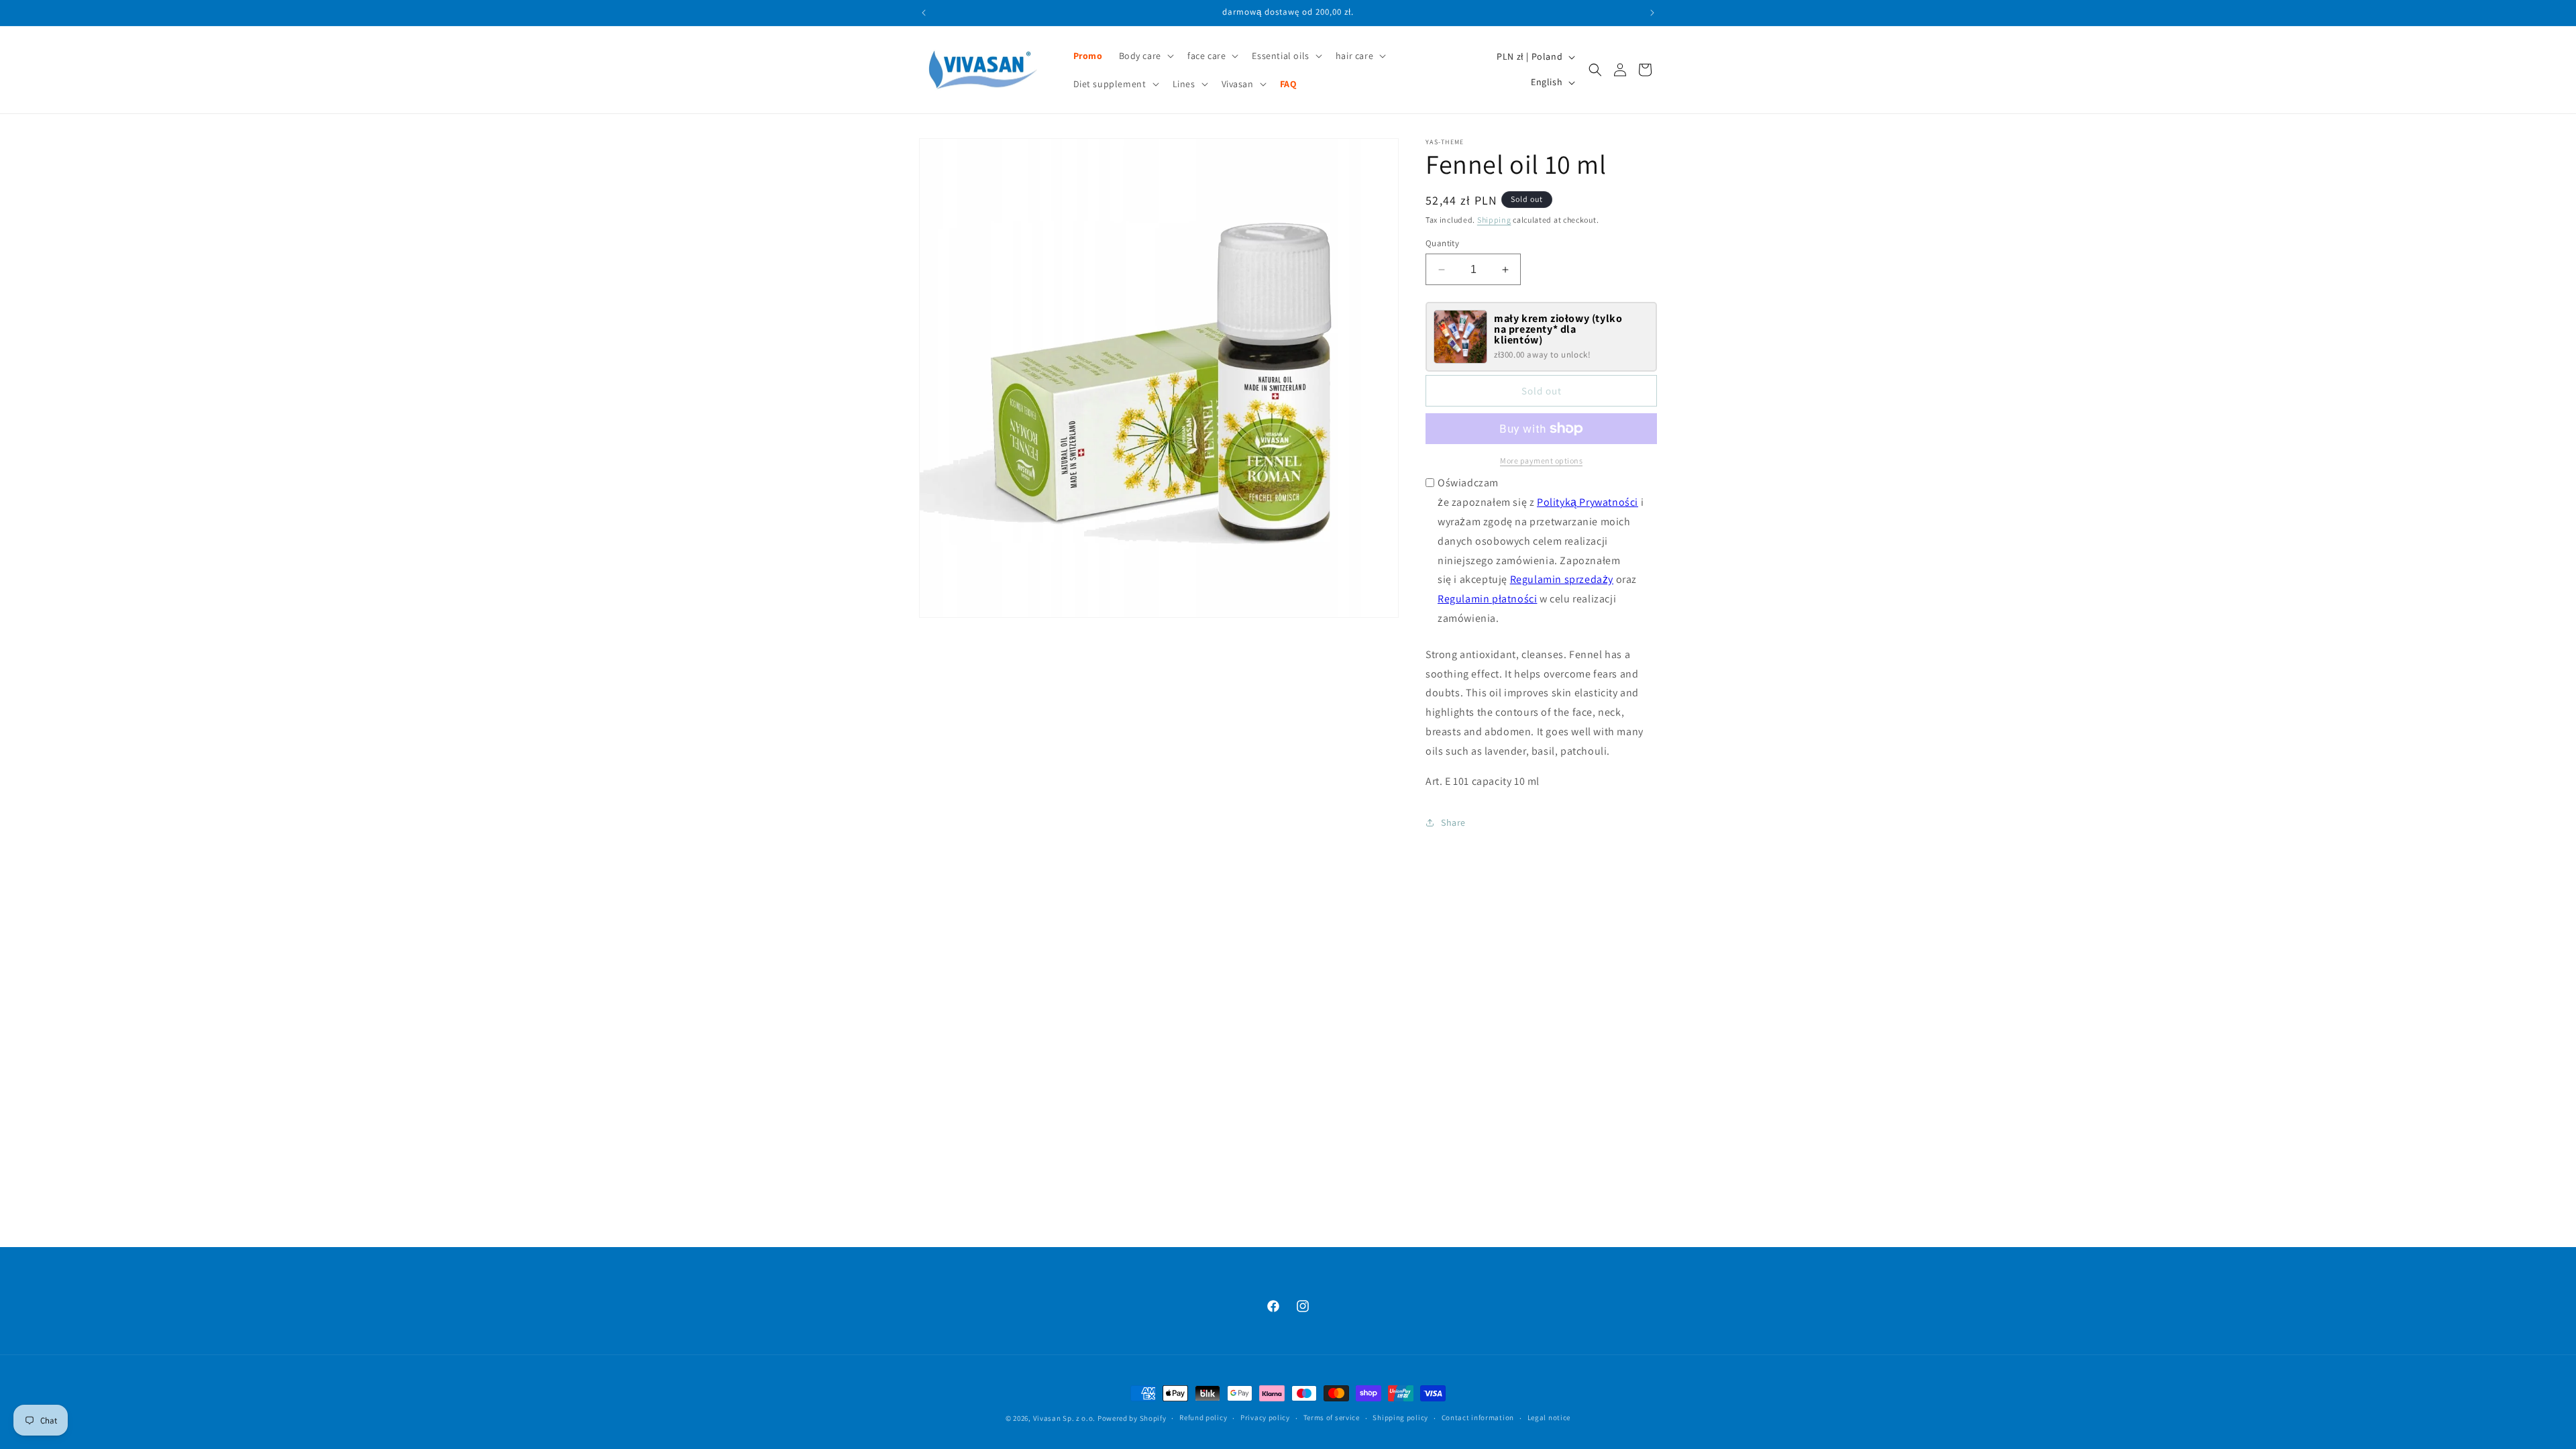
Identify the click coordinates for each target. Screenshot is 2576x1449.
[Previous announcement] (924, 13)
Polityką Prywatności (1588, 502)
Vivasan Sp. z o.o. (1065, 1418)
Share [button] (1453, 822)
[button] (1145, 56)
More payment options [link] (1541, 461)
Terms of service (1332, 1417)
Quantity (1442, 243)
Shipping (1494, 220)
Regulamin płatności (1487, 599)
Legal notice (1549, 1417)
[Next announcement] (1652, 13)
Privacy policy (1265, 1417)
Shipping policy (1400, 1417)
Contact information (1478, 1417)
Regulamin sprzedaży (1562, 579)
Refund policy (1203, 1417)
